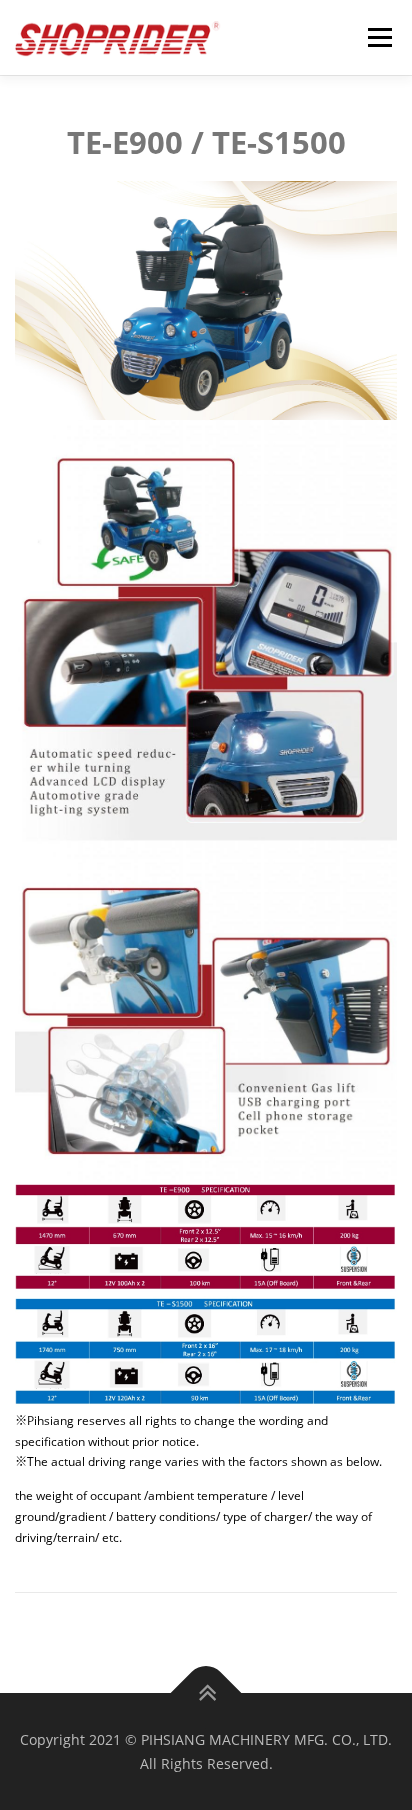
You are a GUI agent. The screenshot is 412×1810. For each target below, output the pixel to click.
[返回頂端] (206, 1692)
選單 (374, 37)
